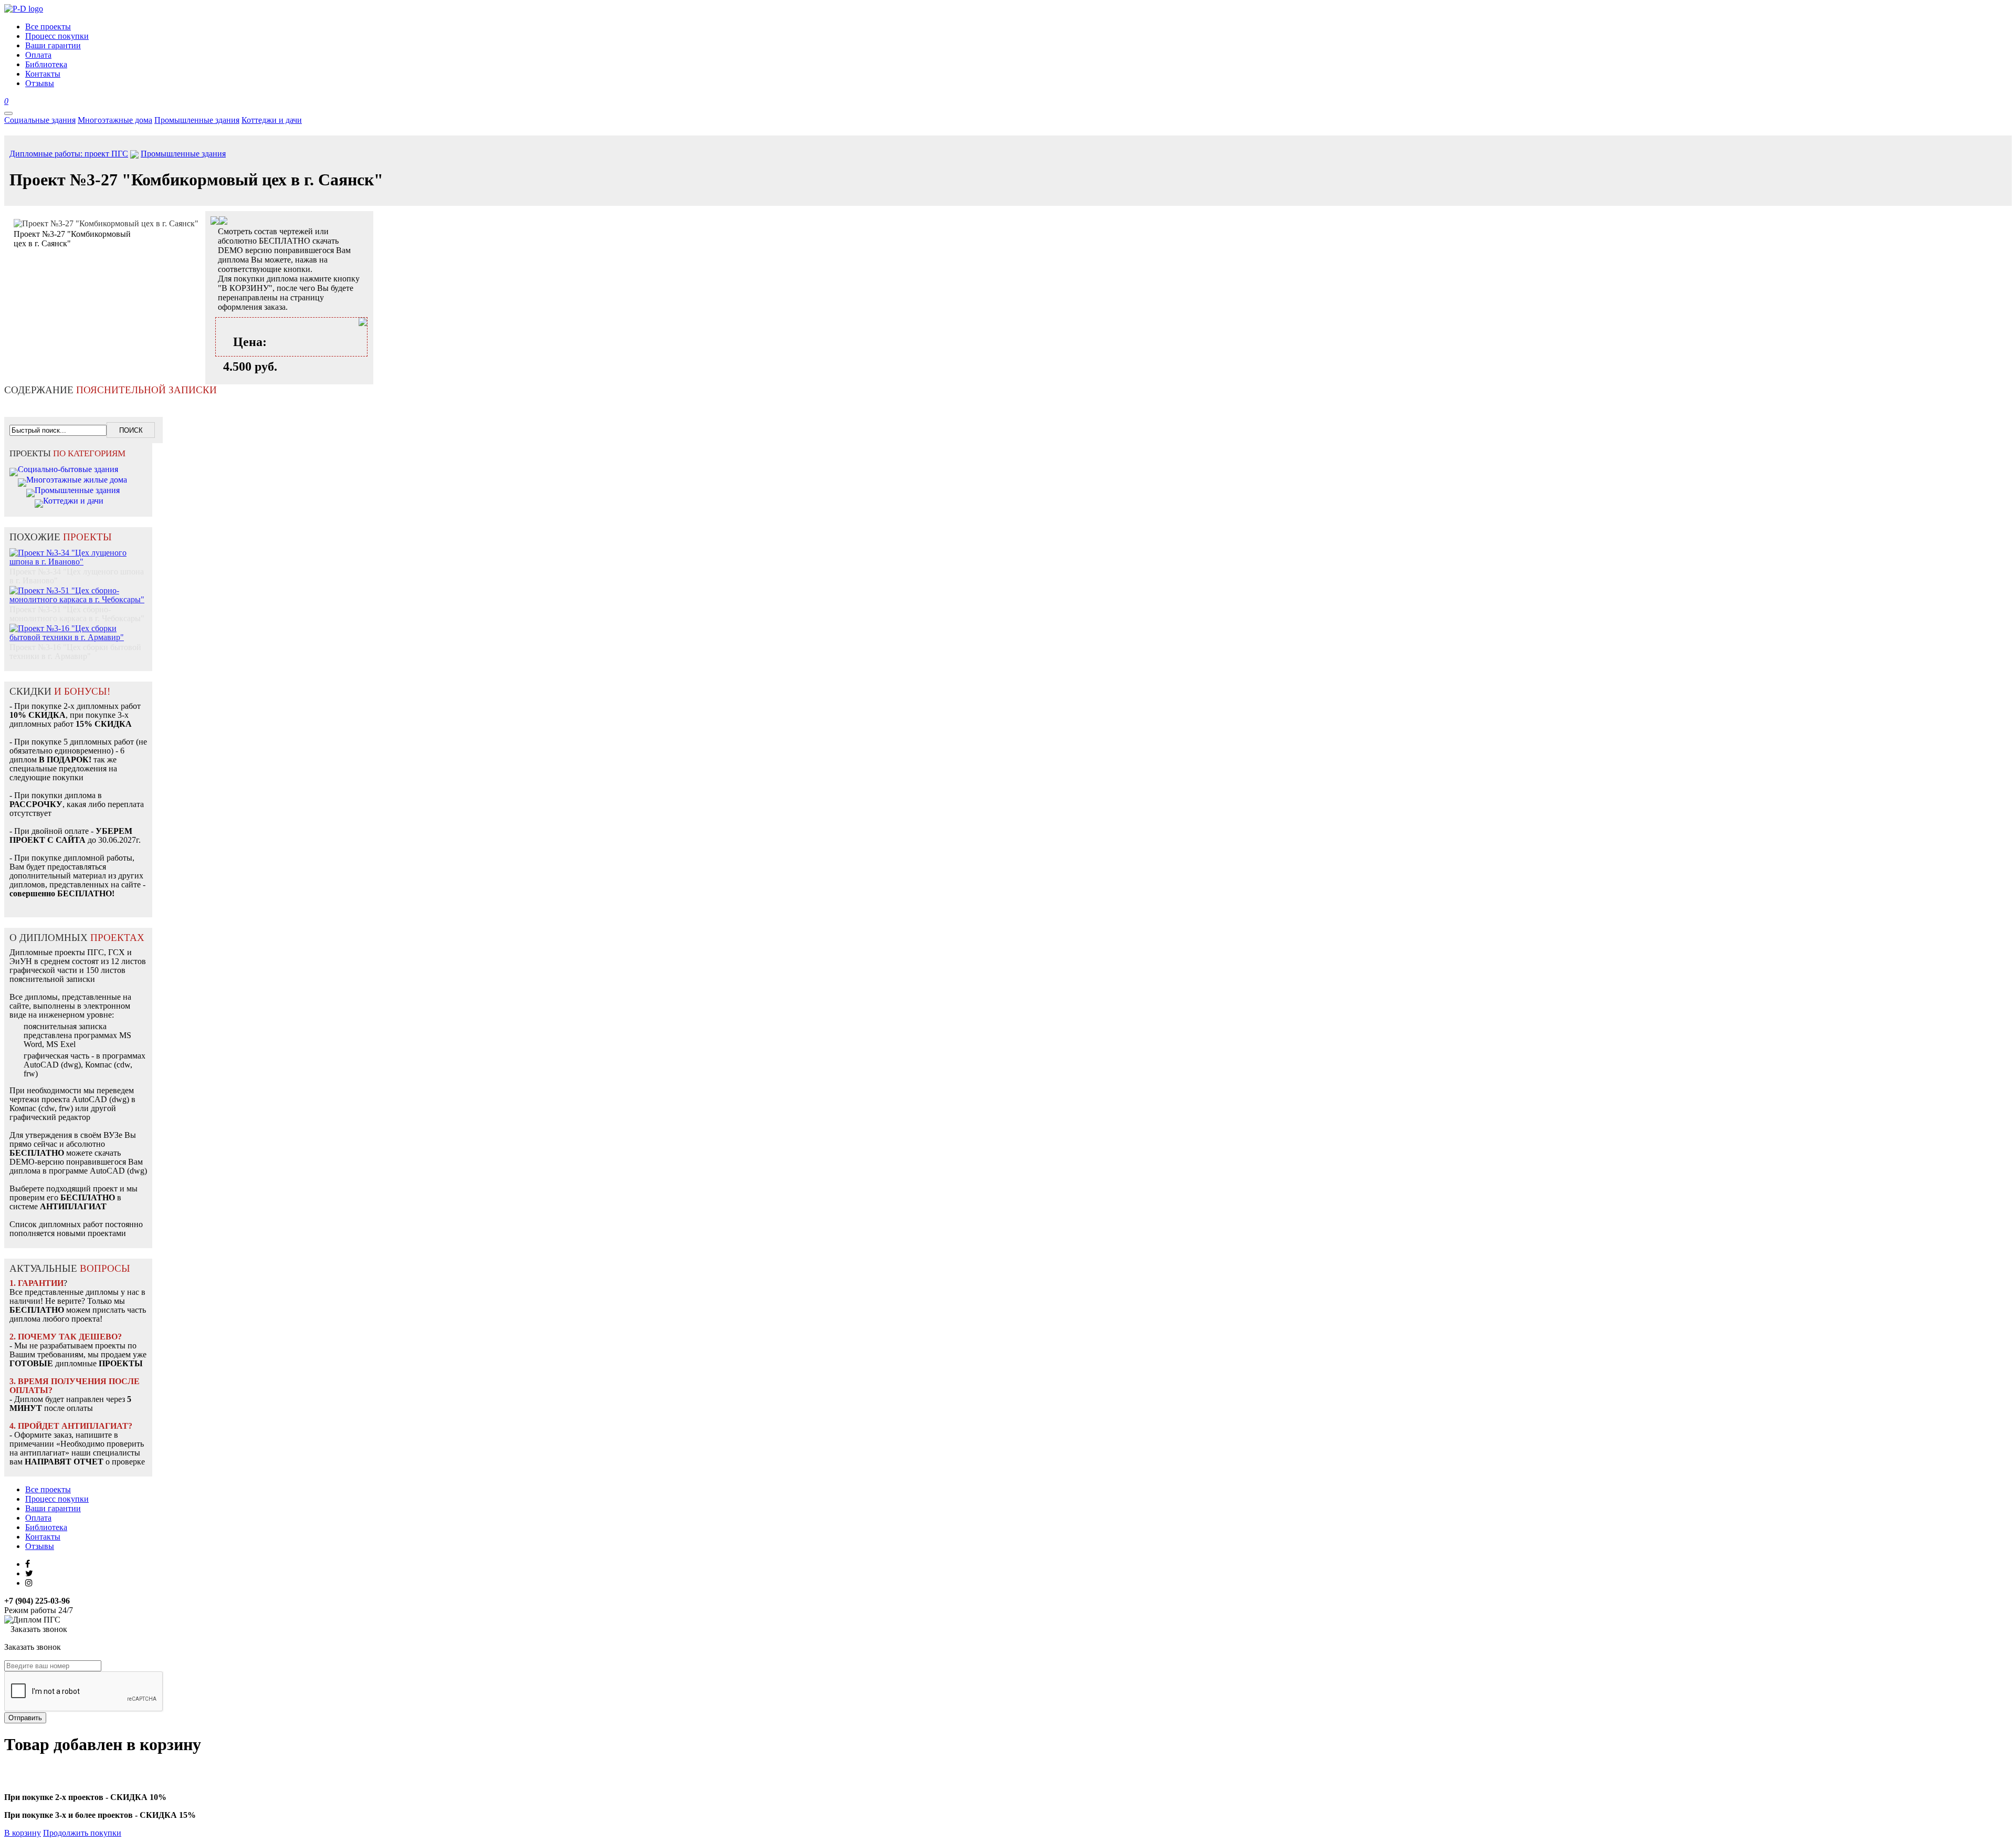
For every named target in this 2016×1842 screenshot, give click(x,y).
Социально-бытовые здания (68, 469)
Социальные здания (40, 120)
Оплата (38, 1518)
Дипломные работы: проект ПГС (69, 154)
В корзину (23, 1833)
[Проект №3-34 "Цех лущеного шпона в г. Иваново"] (78, 552)
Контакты (43, 1537)
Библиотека (46, 1527)
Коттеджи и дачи (272, 120)
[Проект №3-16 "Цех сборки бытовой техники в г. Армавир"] (78, 627)
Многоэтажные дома (115, 120)
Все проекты (48, 1489)
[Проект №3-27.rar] (223, 222)
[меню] (8, 113)
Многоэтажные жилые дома (77, 480)
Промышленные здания (197, 120)
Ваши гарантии (53, 1508)
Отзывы (40, 1546)
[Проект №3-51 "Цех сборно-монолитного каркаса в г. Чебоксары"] (78, 589)
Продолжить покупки (82, 1833)
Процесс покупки (57, 1499)
